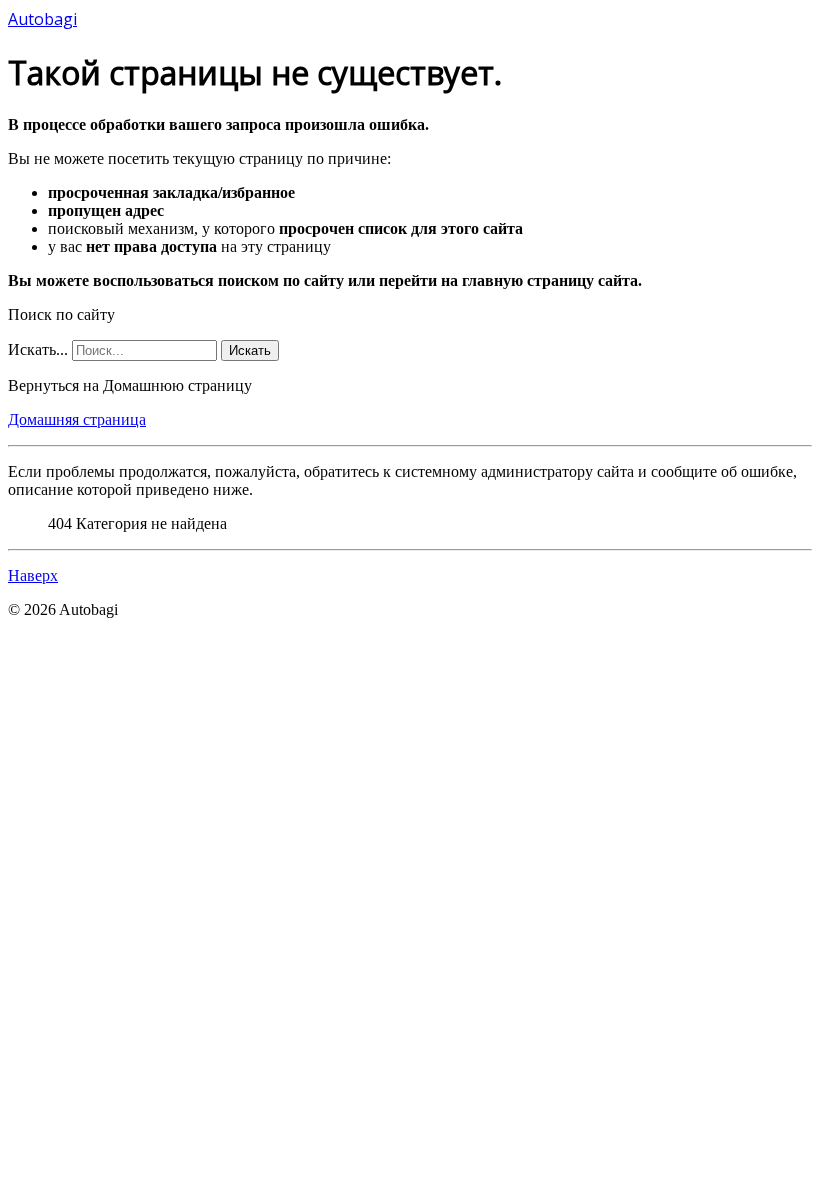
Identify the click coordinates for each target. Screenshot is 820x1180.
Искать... (38, 349)
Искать (250, 350)
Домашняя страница (77, 419)
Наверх (33, 575)
